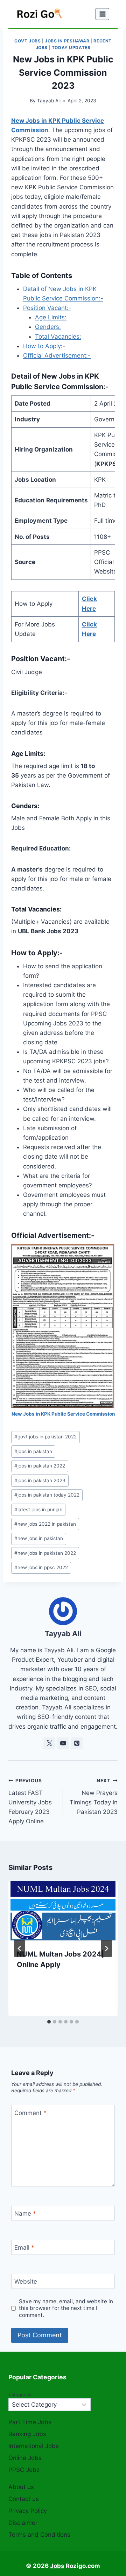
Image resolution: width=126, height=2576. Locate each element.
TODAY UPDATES (71, 48)
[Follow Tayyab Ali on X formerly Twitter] (49, 1743)
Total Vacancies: (58, 337)
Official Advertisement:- (57, 355)
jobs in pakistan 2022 (40, 1466)
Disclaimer (23, 2523)
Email (24, 2248)
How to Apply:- (44, 346)
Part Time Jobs (30, 2422)
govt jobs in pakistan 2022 (45, 1437)
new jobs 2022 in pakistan (45, 1524)
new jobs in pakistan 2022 (45, 1553)
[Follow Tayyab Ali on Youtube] (63, 1743)
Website (26, 2282)
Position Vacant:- (47, 308)
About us (21, 2487)
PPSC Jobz (24, 2470)
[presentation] (63, 1911)
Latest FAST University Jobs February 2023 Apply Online (30, 1801)
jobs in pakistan (33, 1451)
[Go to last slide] (20, 1948)
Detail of (26, 376)
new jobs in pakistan (39, 1538)
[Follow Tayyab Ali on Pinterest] (77, 1743)
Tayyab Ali (49, 101)
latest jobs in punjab (38, 1510)
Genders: (48, 327)
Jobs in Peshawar (67, 41)
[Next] (106, 1948)
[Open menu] (102, 14)
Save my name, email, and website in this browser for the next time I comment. (66, 2308)
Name (25, 2214)
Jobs (57, 2566)
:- (106, 387)
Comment (30, 2113)
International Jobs (34, 2446)
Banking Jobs (27, 2434)
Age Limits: (51, 317)
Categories (20, 2395)
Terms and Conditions (39, 2535)
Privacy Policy (28, 2511)
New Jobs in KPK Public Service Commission (63, 1414)
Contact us (24, 2499)
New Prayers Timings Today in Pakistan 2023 (94, 1797)
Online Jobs (25, 2458)
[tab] (49, 2022)
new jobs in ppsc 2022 (41, 1567)
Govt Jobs (27, 41)
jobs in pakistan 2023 (40, 1480)
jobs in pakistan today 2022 (47, 1495)
